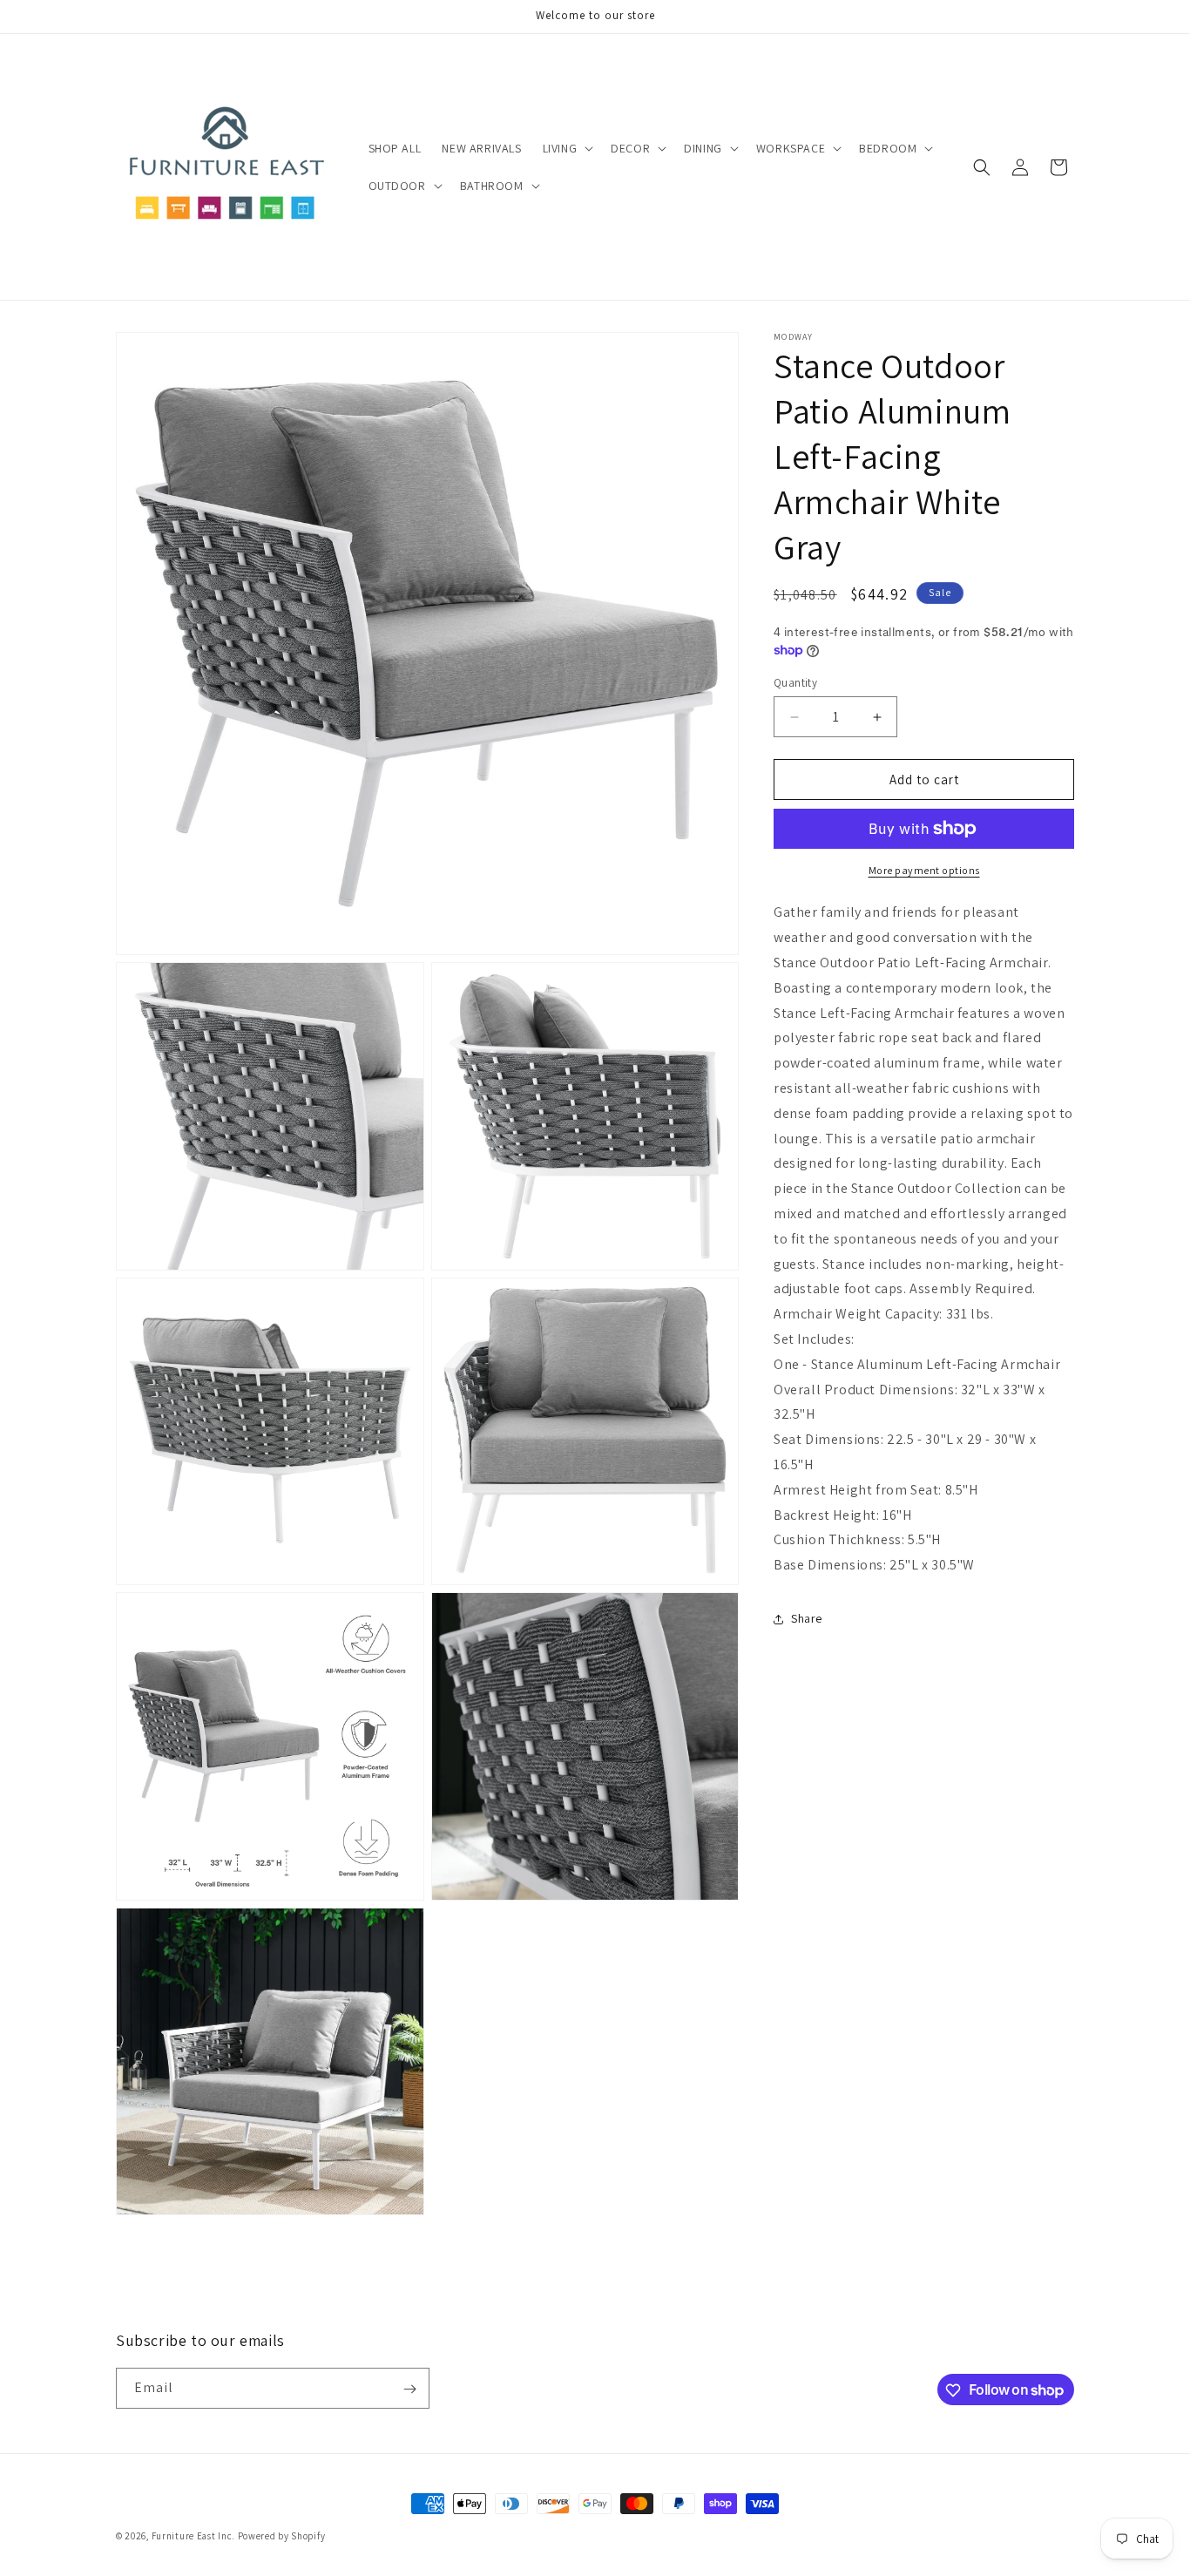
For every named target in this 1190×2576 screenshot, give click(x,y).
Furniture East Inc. (193, 2536)
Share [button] (807, 1618)
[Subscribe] (409, 2389)
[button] (567, 148)
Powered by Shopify (282, 2536)
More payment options (924, 870)
